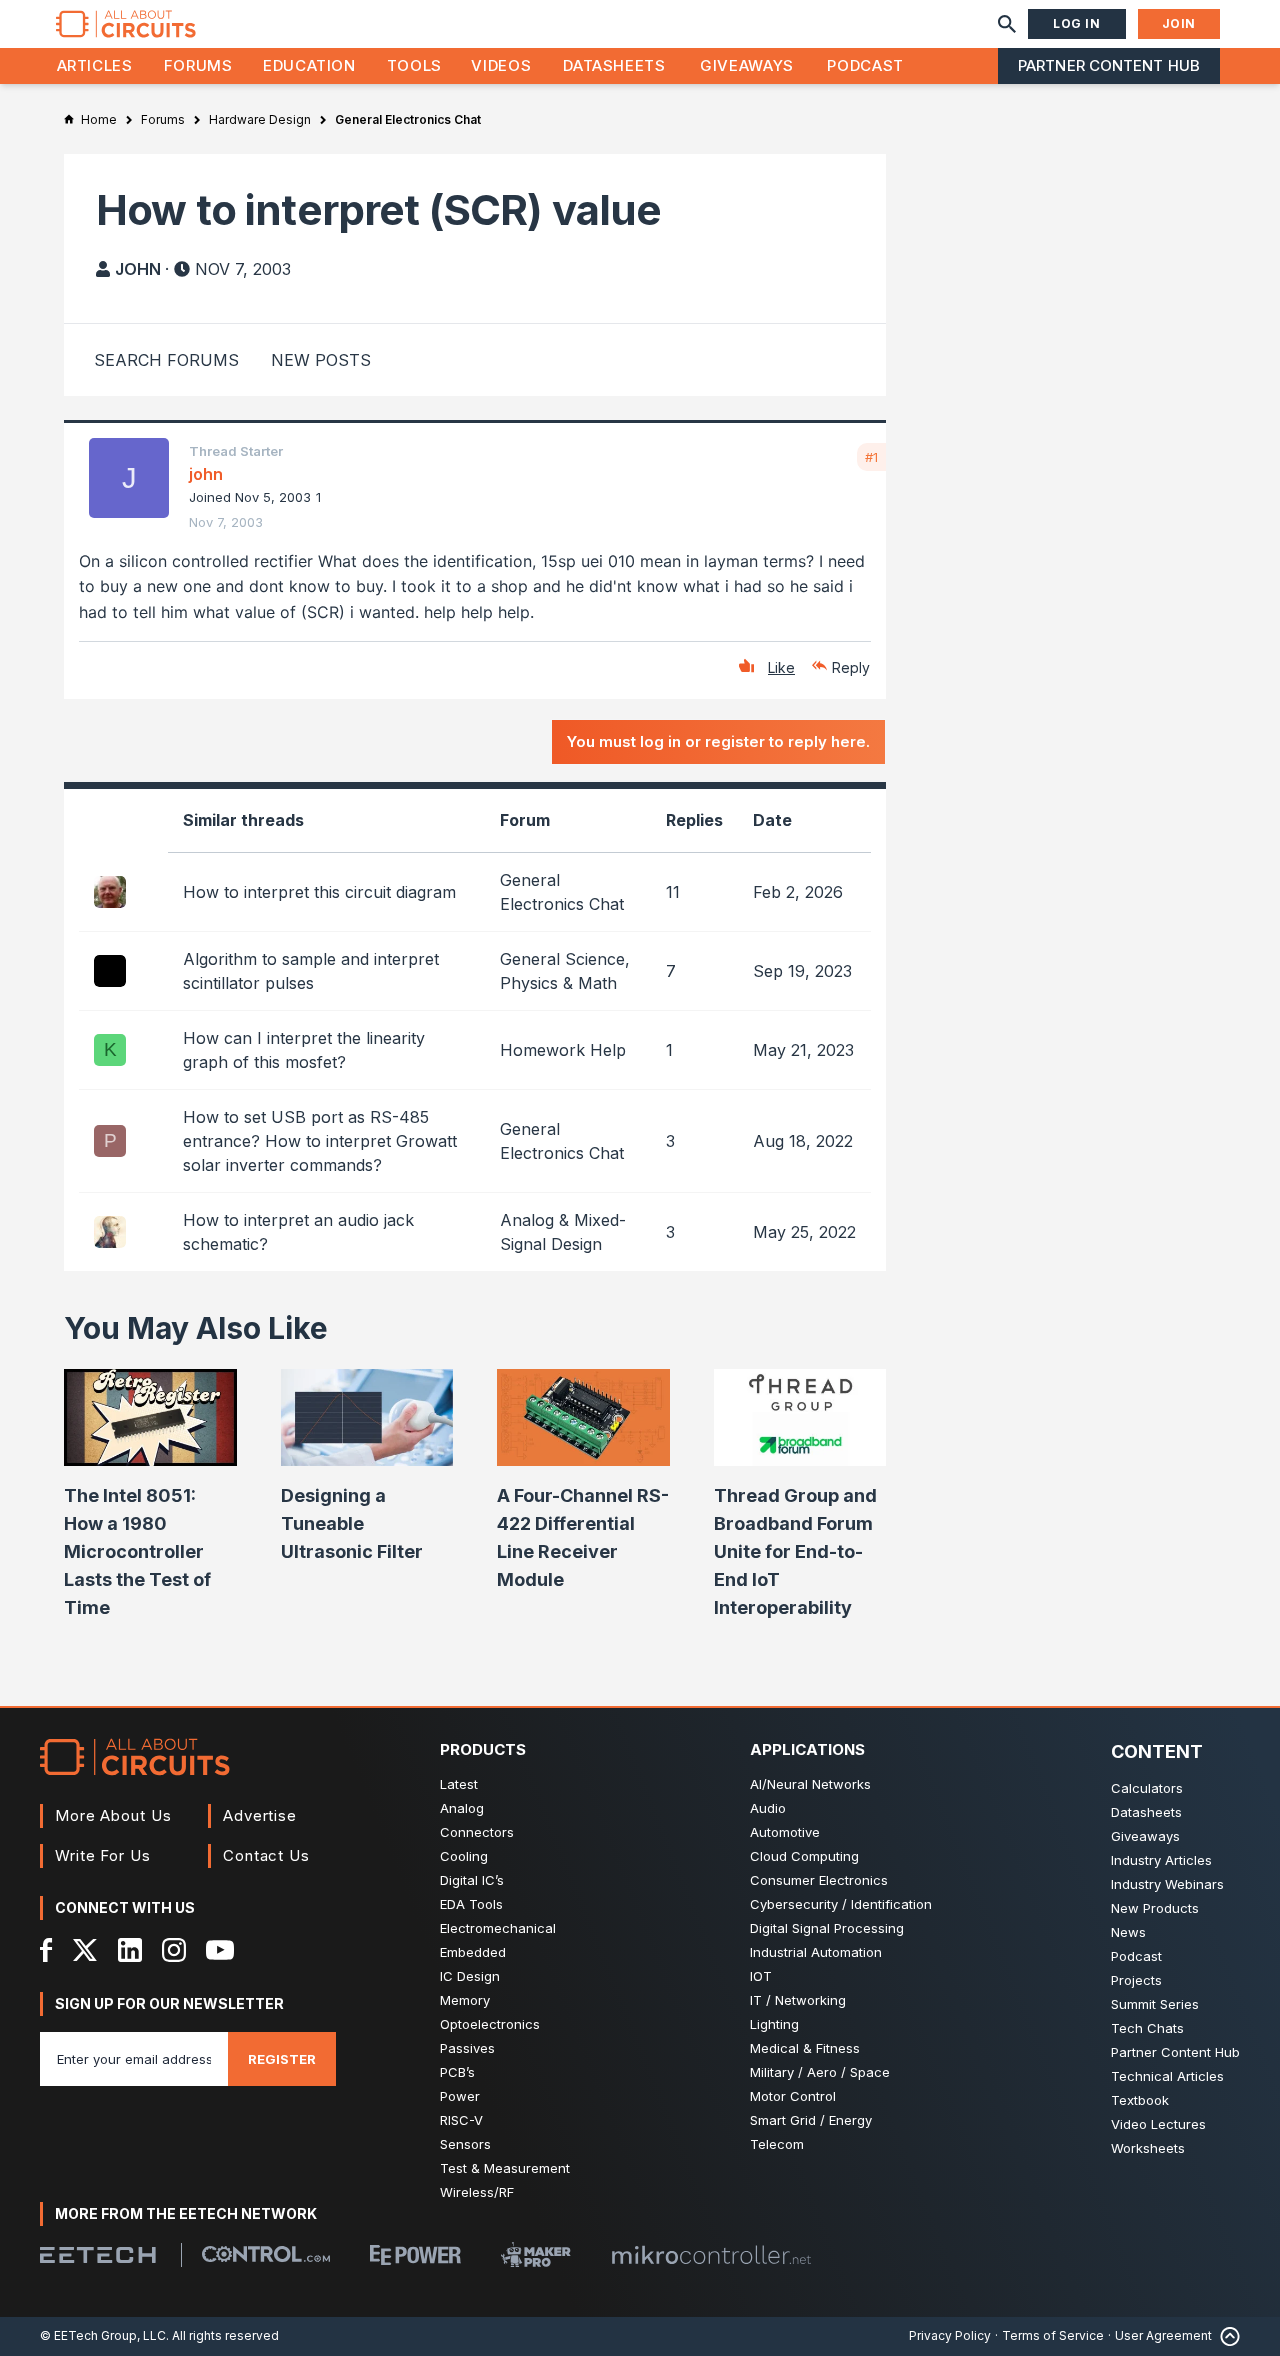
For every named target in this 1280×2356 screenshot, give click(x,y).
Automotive (785, 1832)
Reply (851, 667)
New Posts (321, 360)
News (1128, 1932)
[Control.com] (266, 2254)
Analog (462, 1808)
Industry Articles (1161, 1860)
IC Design (470, 1976)
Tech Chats (1147, 2028)
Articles (95, 65)
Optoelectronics (490, 2024)
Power (460, 2096)
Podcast (865, 65)
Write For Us (103, 1855)
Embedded (473, 1952)
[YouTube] (220, 1950)
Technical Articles (1167, 2076)
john (138, 269)
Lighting (774, 2024)
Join (1179, 23)
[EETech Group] (98, 2255)
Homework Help (563, 1050)
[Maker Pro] (536, 2254)
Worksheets (1148, 2148)
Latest (459, 1784)
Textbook (1140, 2100)
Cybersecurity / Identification (841, 1904)
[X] (85, 1950)
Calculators (1147, 1788)
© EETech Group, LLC (103, 2335)
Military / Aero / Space (820, 2072)
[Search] (1007, 24)
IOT (761, 1976)
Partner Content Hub (1109, 65)
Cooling (464, 1856)
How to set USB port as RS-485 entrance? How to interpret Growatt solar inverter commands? (320, 1141)
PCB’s (457, 2072)
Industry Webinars (1167, 1884)
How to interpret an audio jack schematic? (298, 1232)
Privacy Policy (950, 2335)
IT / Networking (798, 2000)
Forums (198, 65)
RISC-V (461, 2120)
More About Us (113, 1815)
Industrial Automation (816, 1952)
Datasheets (614, 65)
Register (282, 2059)
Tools (414, 65)
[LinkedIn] (130, 1950)
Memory (465, 2000)
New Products (1155, 1908)
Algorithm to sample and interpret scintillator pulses (311, 971)
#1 (871, 457)
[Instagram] (174, 1950)
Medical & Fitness (805, 2048)
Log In (1077, 23)
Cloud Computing (804, 1856)
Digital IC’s (472, 1880)
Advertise (260, 1815)
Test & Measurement (505, 2168)
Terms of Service (1053, 2335)
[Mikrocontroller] (711, 2255)
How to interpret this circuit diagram (319, 892)
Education (309, 65)
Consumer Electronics (819, 1880)
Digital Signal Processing (827, 1928)
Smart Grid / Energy (811, 2120)
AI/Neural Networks (810, 1784)
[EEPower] (415, 2255)
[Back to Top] (1226, 2336)
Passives (467, 2048)
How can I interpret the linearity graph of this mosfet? (304, 1050)
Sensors (465, 2144)
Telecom (777, 2144)
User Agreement (1163, 2335)
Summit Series (1155, 2004)
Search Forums (166, 360)
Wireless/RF (477, 2192)
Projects (1136, 1980)
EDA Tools (471, 1904)
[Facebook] (46, 1950)
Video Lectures (1158, 2124)
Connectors (477, 1832)
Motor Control (793, 2096)
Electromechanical (498, 1928)
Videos (501, 65)
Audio (768, 1808)
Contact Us (266, 1855)
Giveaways (747, 65)
